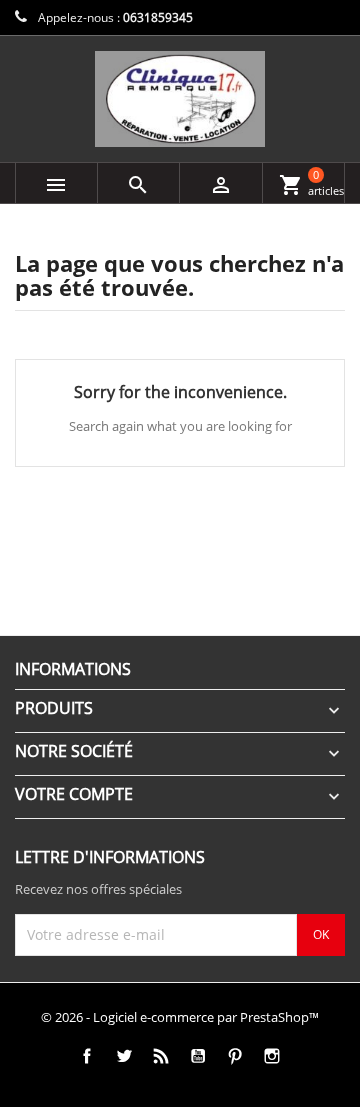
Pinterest (234, 1056)
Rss (160, 1056)
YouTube (197, 1056)
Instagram (271, 1056)
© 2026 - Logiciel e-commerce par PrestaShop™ (180, 1017)
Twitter (123, 1056)
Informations (73, 669)
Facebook (86, 1056)
